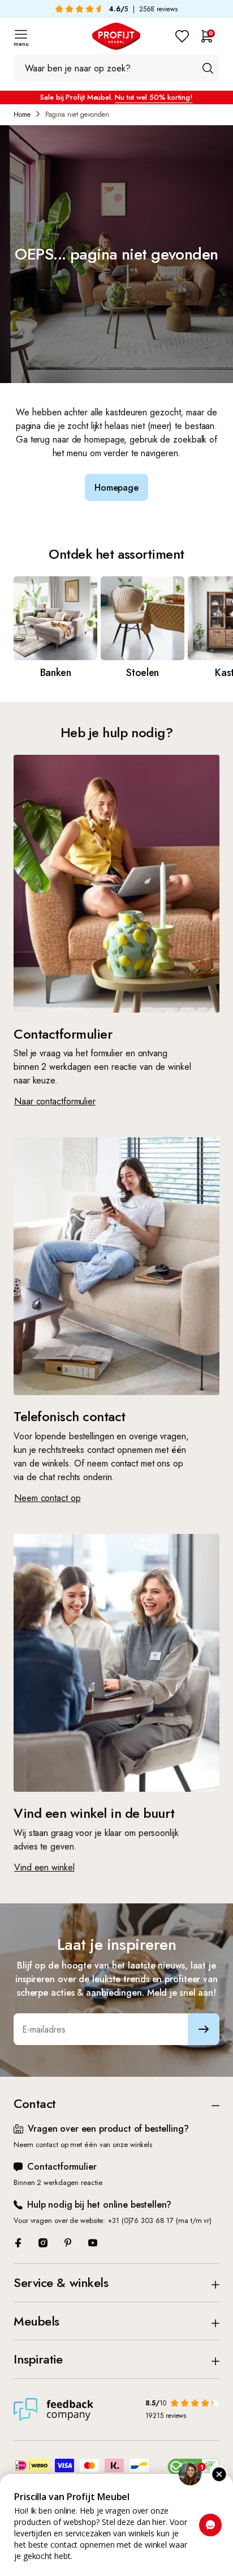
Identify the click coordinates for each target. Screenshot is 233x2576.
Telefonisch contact (70, 1416)
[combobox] (116, 68)
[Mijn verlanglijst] (182, 36)
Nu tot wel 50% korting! (154, 97)
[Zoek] (208, 68)
